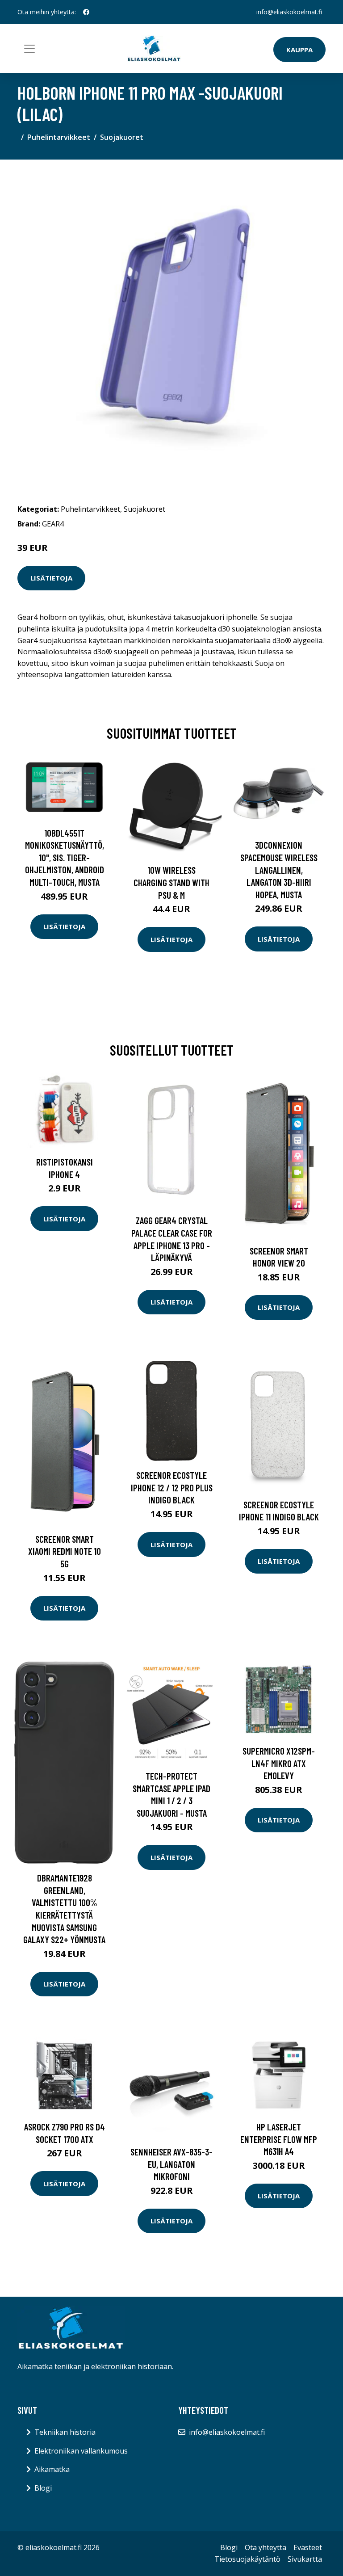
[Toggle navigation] (29, 49)
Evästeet (308, 2547)
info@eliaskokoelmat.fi (289, 12)
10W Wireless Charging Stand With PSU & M (171, 882)
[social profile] (86, 12)
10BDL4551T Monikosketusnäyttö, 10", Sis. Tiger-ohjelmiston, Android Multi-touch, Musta (65, 857)
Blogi (43, 2488)
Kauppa (299, 50)
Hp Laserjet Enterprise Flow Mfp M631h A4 (279, 2139)
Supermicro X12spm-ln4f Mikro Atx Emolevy (279, 1763)
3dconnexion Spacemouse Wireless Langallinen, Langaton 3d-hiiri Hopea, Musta (279, 869)
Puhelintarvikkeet (59, 137)
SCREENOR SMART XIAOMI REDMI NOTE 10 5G (65, 1551)
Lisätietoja (51, 578)
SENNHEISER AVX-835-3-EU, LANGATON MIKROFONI (171, 2164)
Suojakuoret (122, 137)
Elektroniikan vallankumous (81, 2451)
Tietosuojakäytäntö (247, 2559)
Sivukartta (305, 2559)
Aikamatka (52, 2469)
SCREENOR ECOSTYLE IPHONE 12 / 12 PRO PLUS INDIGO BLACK (172, 1487)
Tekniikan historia (65, 2432)
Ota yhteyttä (266, 2547)
